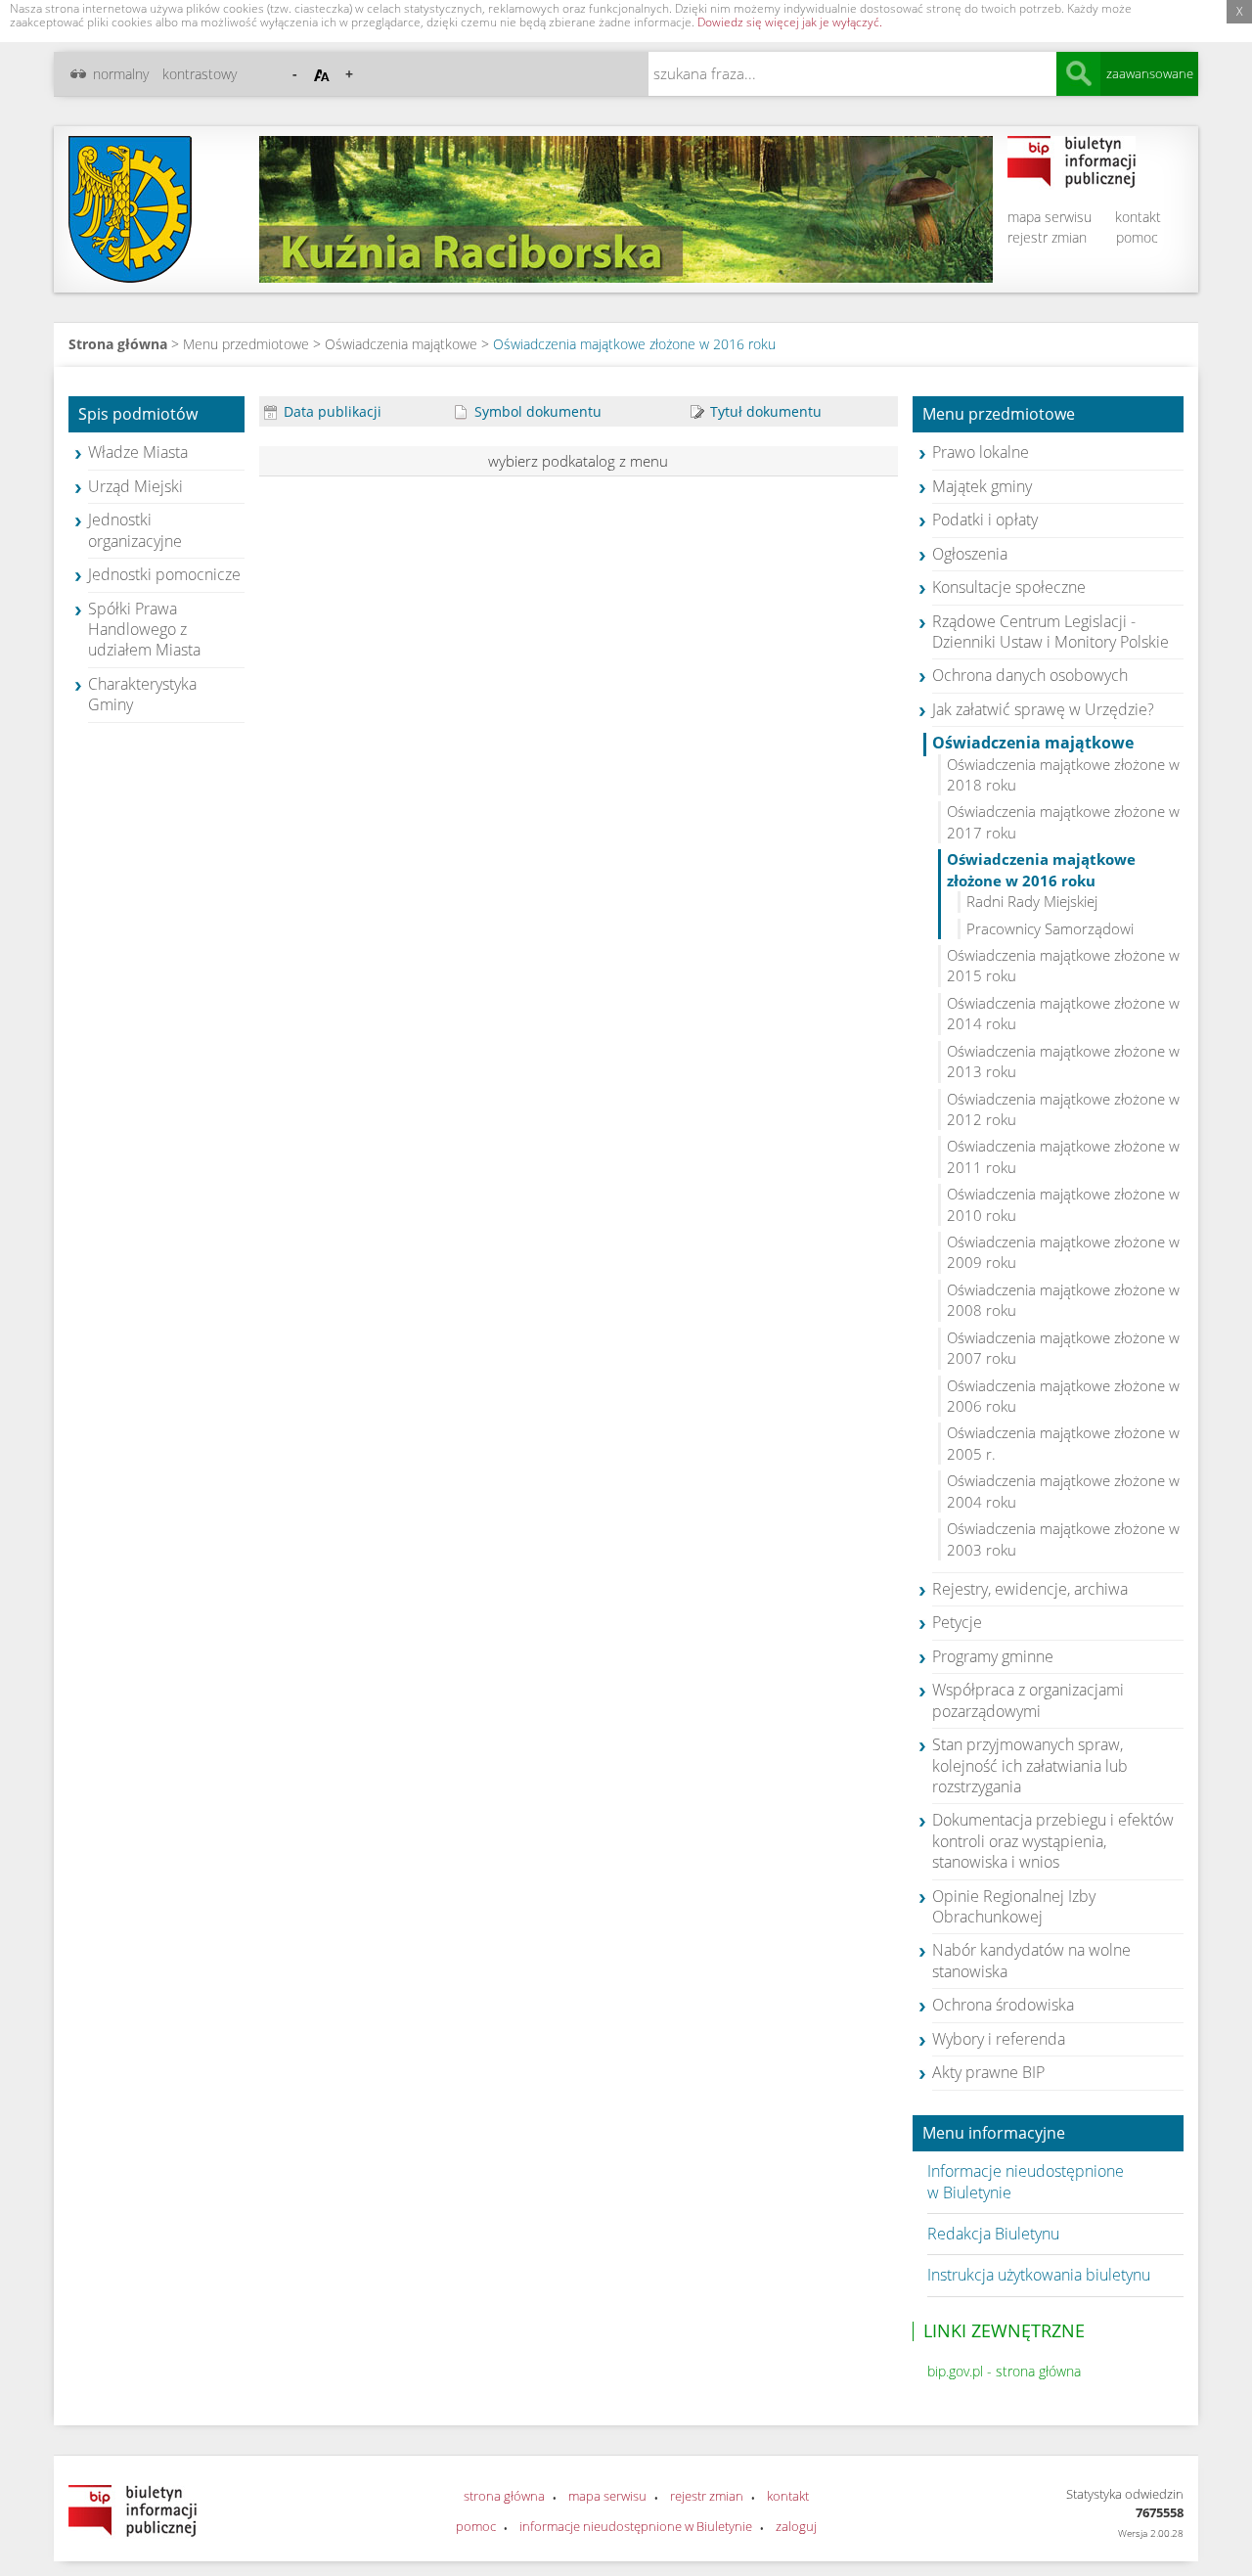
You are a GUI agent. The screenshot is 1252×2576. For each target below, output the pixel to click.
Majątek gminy (982, 486)
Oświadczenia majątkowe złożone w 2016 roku (634, 344)
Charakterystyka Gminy (142, 694)
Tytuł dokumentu (764, 411)
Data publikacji (331, 411)
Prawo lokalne (981, 452)
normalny (121, 74)
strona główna (504, 2496)
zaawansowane (1150, 73)
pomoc (1137, 237)
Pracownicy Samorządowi (1050, 928)
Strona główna (118, 344)
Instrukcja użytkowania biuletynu (1039, 2275)
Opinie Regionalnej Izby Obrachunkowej (1014, 1906)
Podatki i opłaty (985, 520)
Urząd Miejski (135, 486)
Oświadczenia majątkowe (401, 344)
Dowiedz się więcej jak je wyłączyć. (790, 22)
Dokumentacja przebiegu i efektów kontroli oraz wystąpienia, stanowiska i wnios (1053, 1841)
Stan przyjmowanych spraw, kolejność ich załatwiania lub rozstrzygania (1030, 1765)
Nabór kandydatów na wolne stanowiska (1031, 1960)
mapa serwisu (1050, 217)
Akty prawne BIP (988, 2072)
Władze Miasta (138, 452)
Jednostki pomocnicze (164, 574)
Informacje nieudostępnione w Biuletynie (1026, 2181)
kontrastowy (200, 74)
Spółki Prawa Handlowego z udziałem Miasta (144, 630)
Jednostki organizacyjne (135, 530)
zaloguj (796, 2526)
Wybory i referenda (999, 2039)
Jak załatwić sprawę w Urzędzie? (1043, 709)
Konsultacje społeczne (1009, 587)
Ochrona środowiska (1003, 2005)
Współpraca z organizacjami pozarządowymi (1028, 1700)
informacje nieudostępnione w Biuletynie (636, 2526)
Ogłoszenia (970, 554)
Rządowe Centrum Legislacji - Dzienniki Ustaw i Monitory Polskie (1051, 632)
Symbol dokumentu (536, 411)
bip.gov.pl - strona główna (1004, 2371)
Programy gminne (993, 1656)
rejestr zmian (1047, 237)
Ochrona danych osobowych (1030, 675)
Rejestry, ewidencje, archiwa (1030, 1589)
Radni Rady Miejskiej (1032, 901)
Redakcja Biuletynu (993, 2234)
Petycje (957, 1622)
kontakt (1138, 217)
